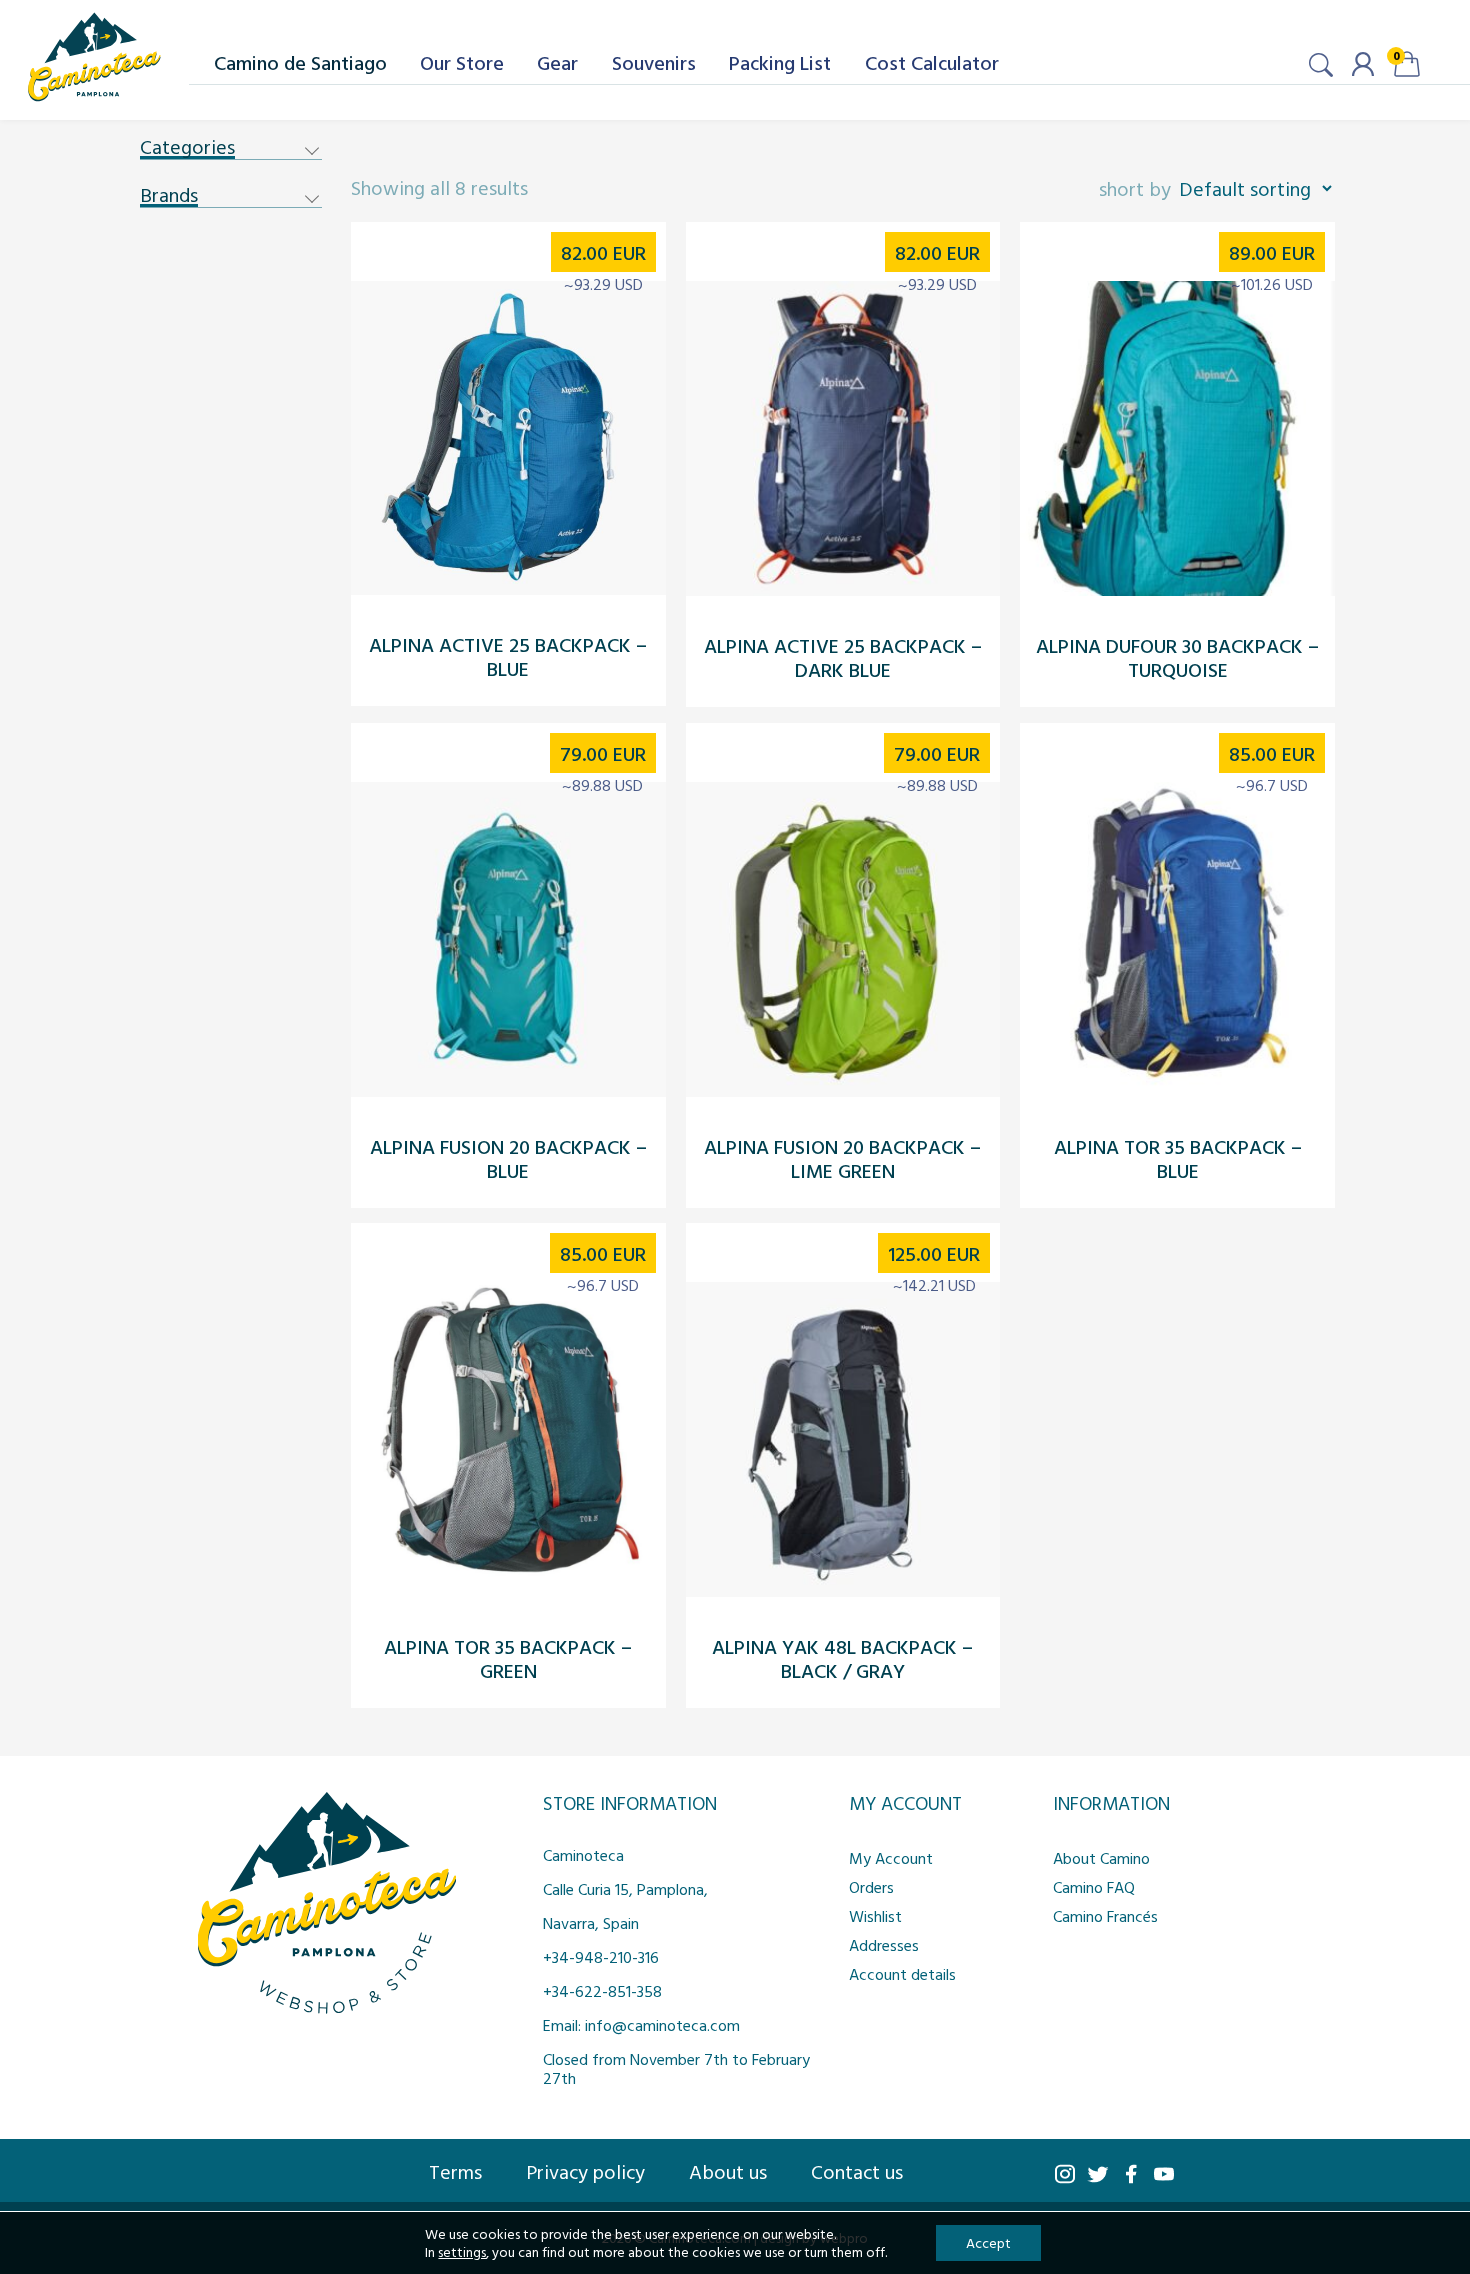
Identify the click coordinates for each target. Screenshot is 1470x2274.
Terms (455, 2171)
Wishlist (875, 1916)
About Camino (1101, 1858)
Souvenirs (654, 62)
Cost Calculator (932, 62)
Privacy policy (585, 2171)
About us (728, 2171)
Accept (988, 2242)
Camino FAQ (1094, 1887)
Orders (871, 1887)
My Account (891, 1858)
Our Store (462, 62)
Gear (557, 62)
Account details (902, 1974)
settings (462, 2252)
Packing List (780, 62)
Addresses (884, 1945)
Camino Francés (1105, 1916)
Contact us (857, 2171)
